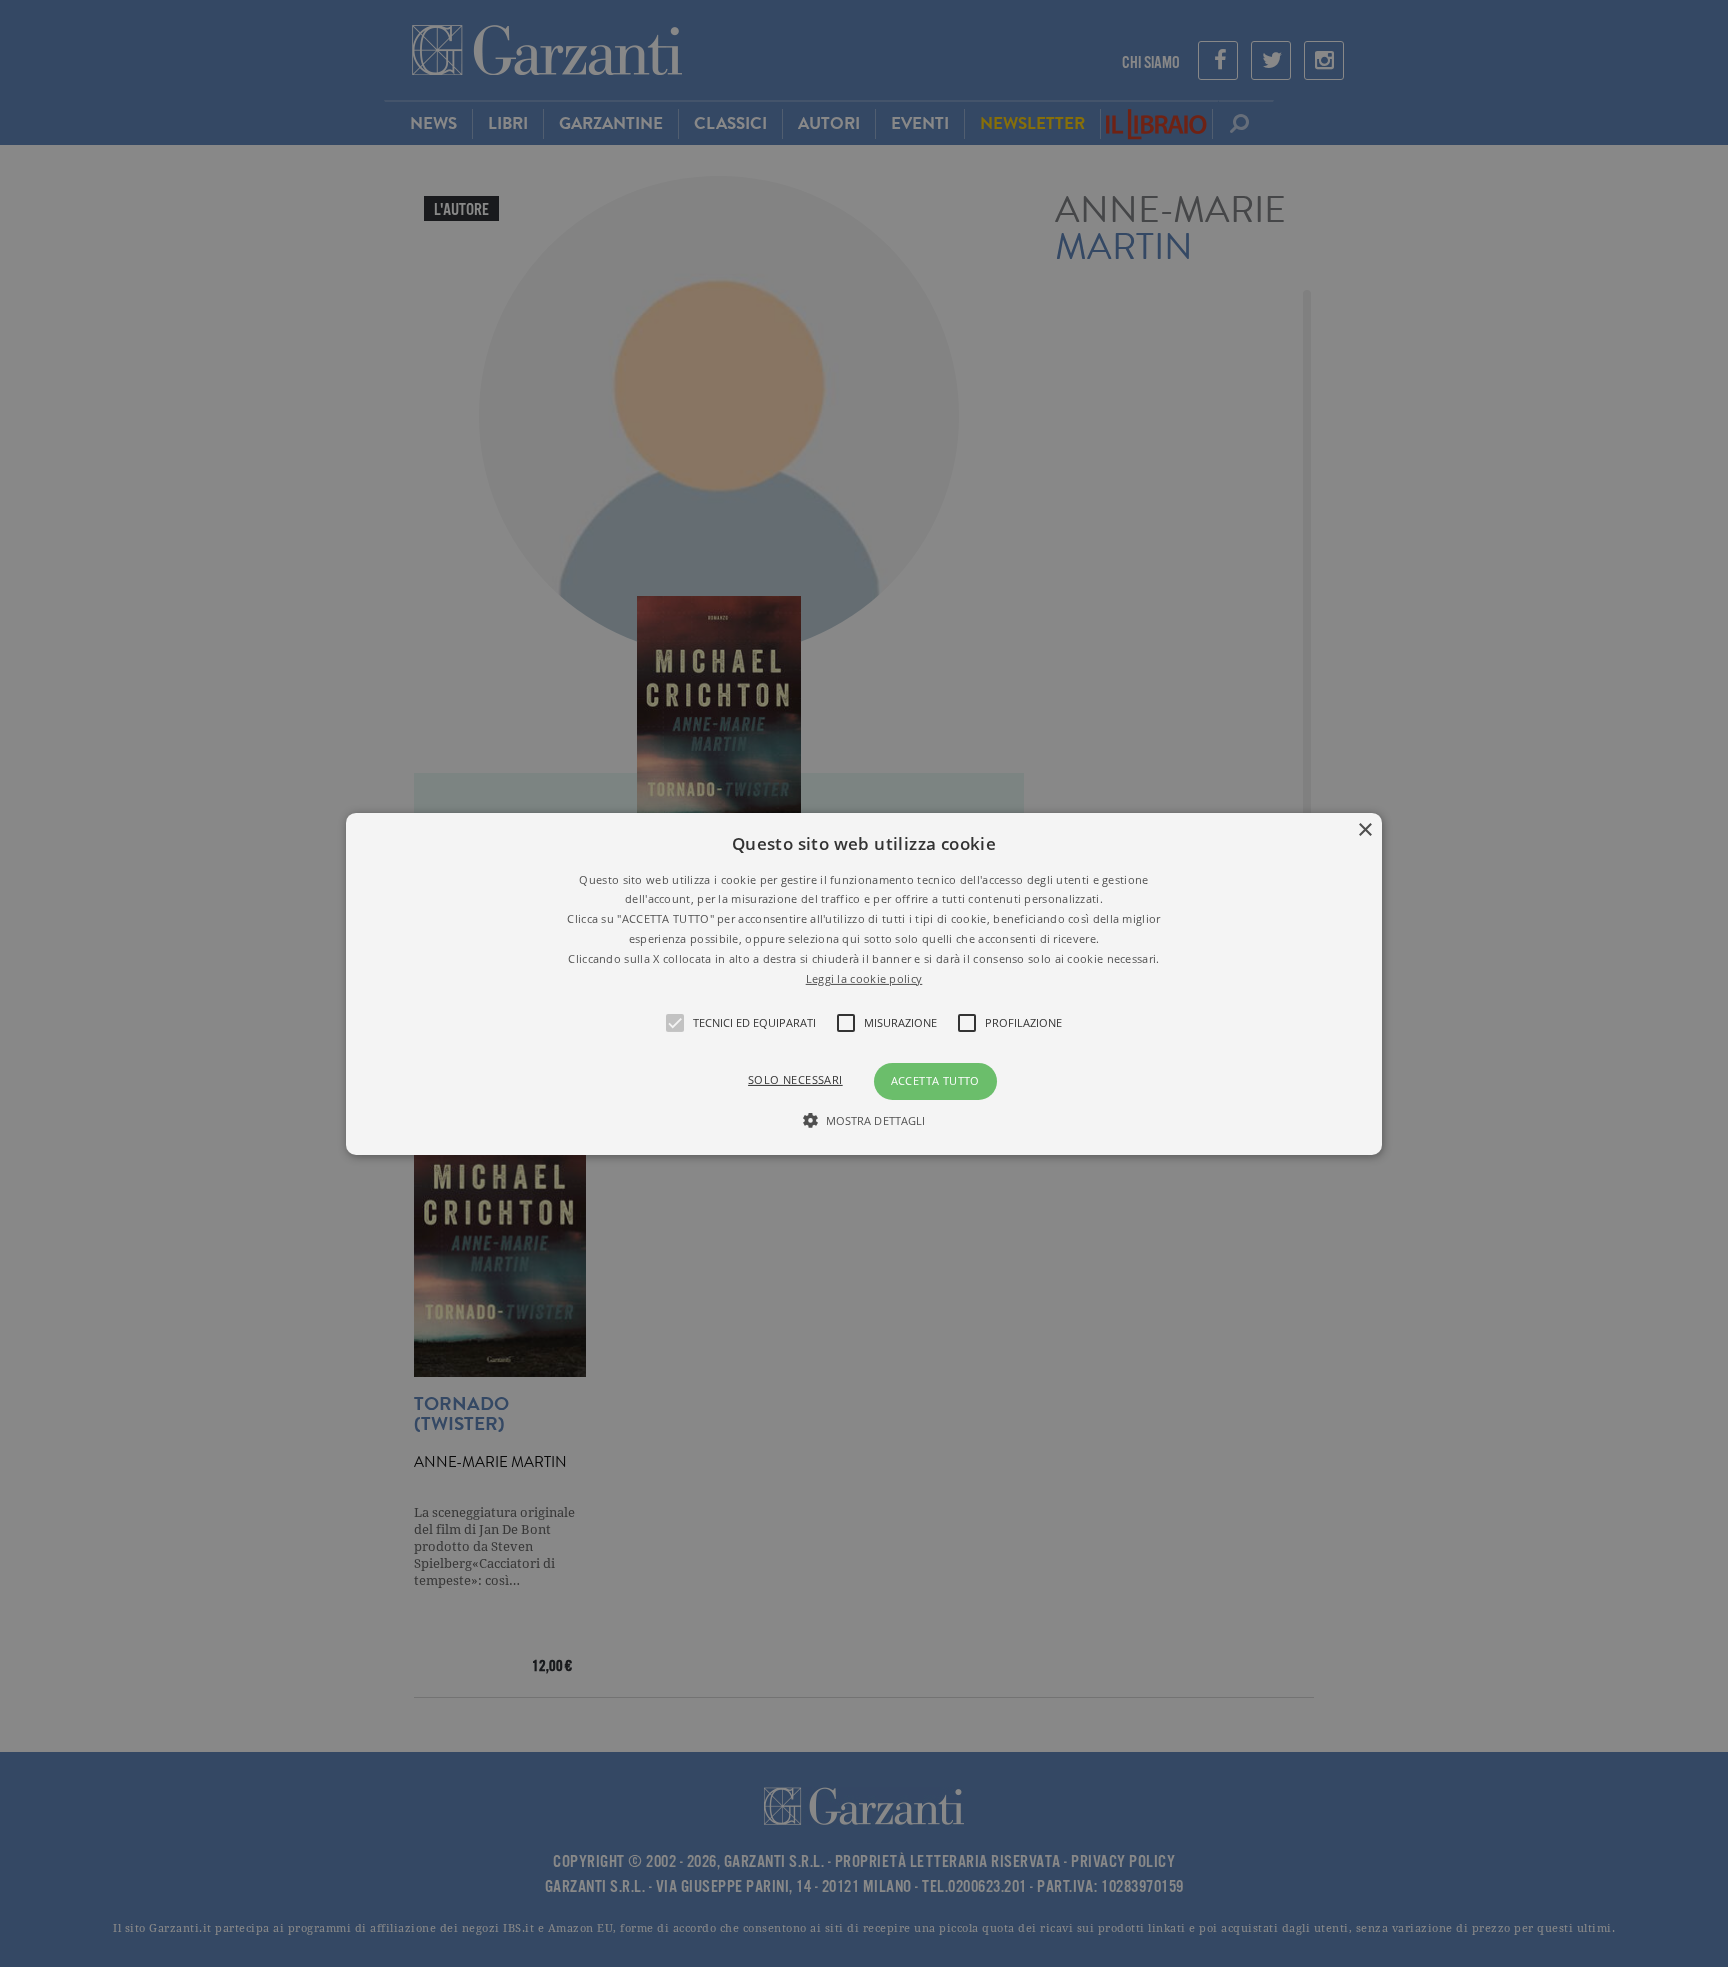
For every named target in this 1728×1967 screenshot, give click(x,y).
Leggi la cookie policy (864, 977)
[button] (864, 983)
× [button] (1364, 829)
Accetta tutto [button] (935, 1080)
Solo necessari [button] (795, 1079)
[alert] (864, 983)
